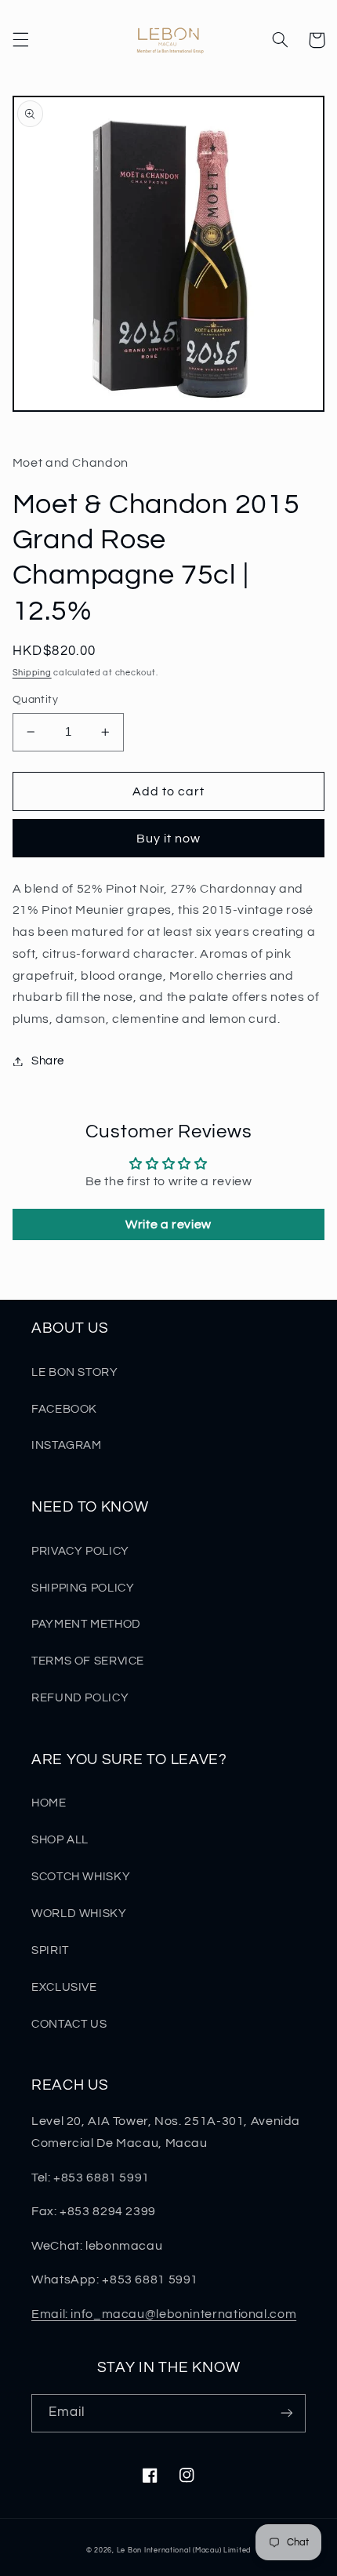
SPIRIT (50, 1950)
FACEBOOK (64, 1409)
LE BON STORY (75, 1372)
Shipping (32, 673)
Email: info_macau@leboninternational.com (164, 2314)
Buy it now (169, 839)
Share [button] (48, 1061)
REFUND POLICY (80, 1698)
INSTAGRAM (67, 1445)
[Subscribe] (287, 2413)
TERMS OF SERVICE (88, 1661)
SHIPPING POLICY (83, 1588)
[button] (20, 40)
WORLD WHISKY (79, 1914)
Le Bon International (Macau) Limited (184, 2551)
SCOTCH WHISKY (81, 1877)
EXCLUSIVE (64, 1987)
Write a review (168, 1224)
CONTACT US (69, 2024)
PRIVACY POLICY (80, 1551)
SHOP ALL (60, 1840)
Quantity (35, 700)
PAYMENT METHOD (86, 1624)
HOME (49, 1803)
